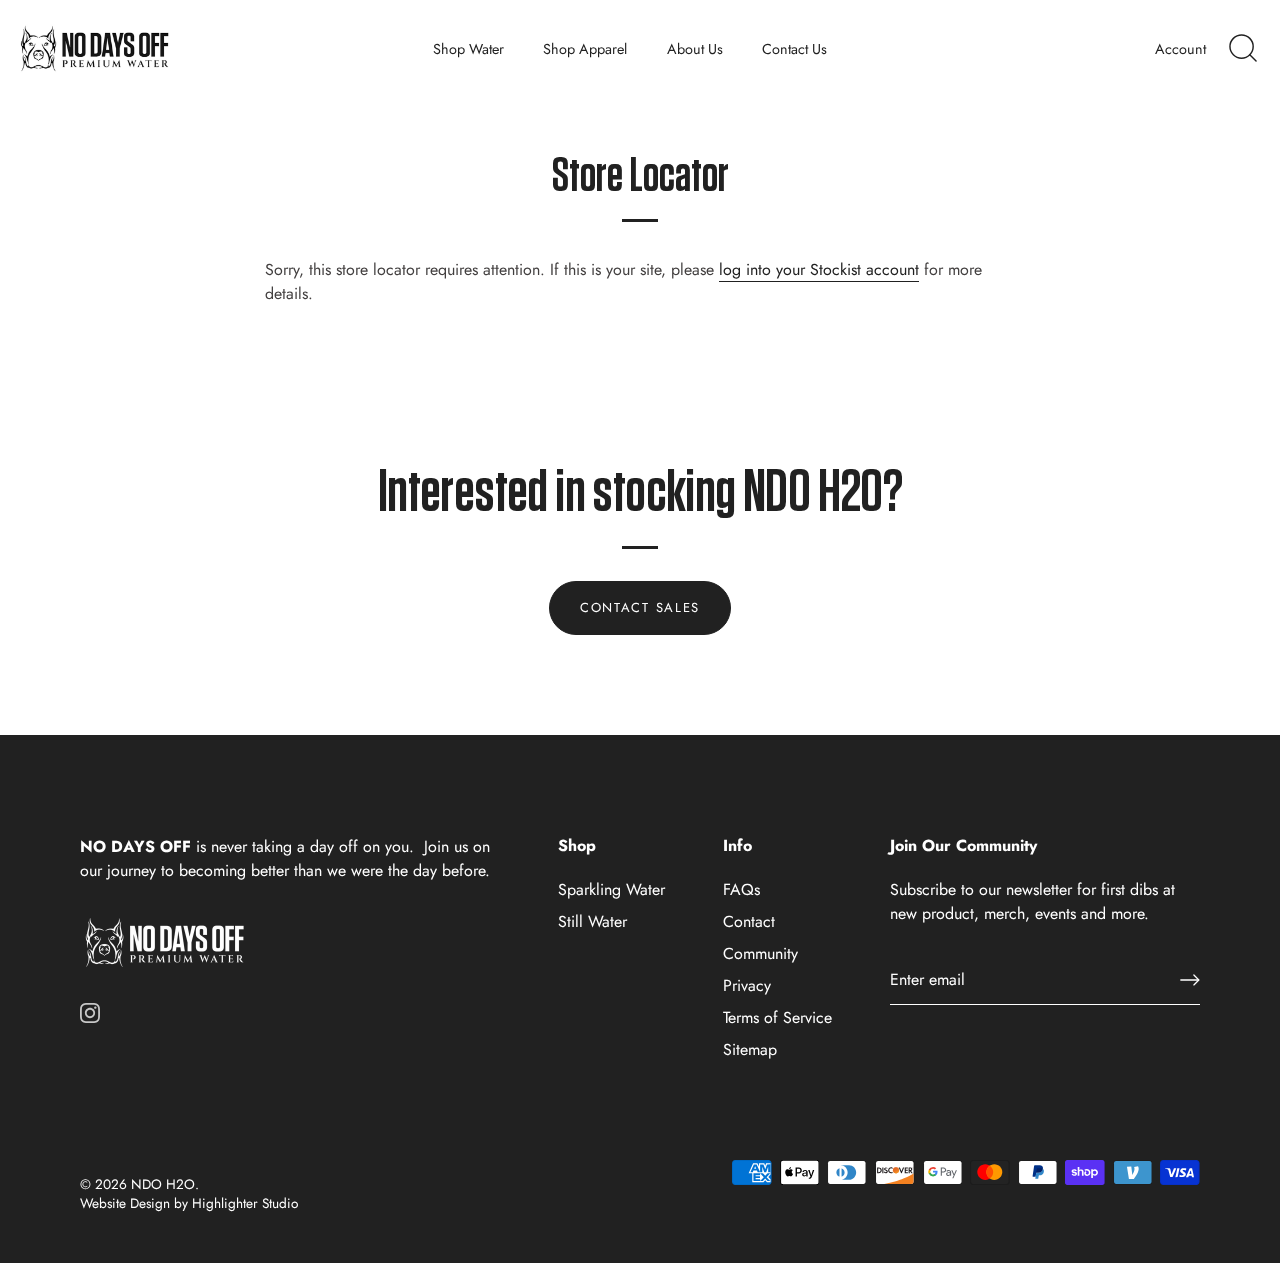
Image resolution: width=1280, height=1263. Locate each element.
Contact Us (794, 49)
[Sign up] (1190, 980)
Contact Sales (640, 607)
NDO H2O (163, 1184)
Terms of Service (777, 1017)
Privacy (747, 985)
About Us (695, 49)
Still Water (592, 921)
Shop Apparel (585, 49)
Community (760, 953)
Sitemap (750, 1049)
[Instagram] (90, 1010)
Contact (749, 921)
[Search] (1243, 49)
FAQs (741, 889)
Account (1180, 49)
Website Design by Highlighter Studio (189, 1203)
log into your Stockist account (819, 269)
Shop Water (468, 49)
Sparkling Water (611, 889)
